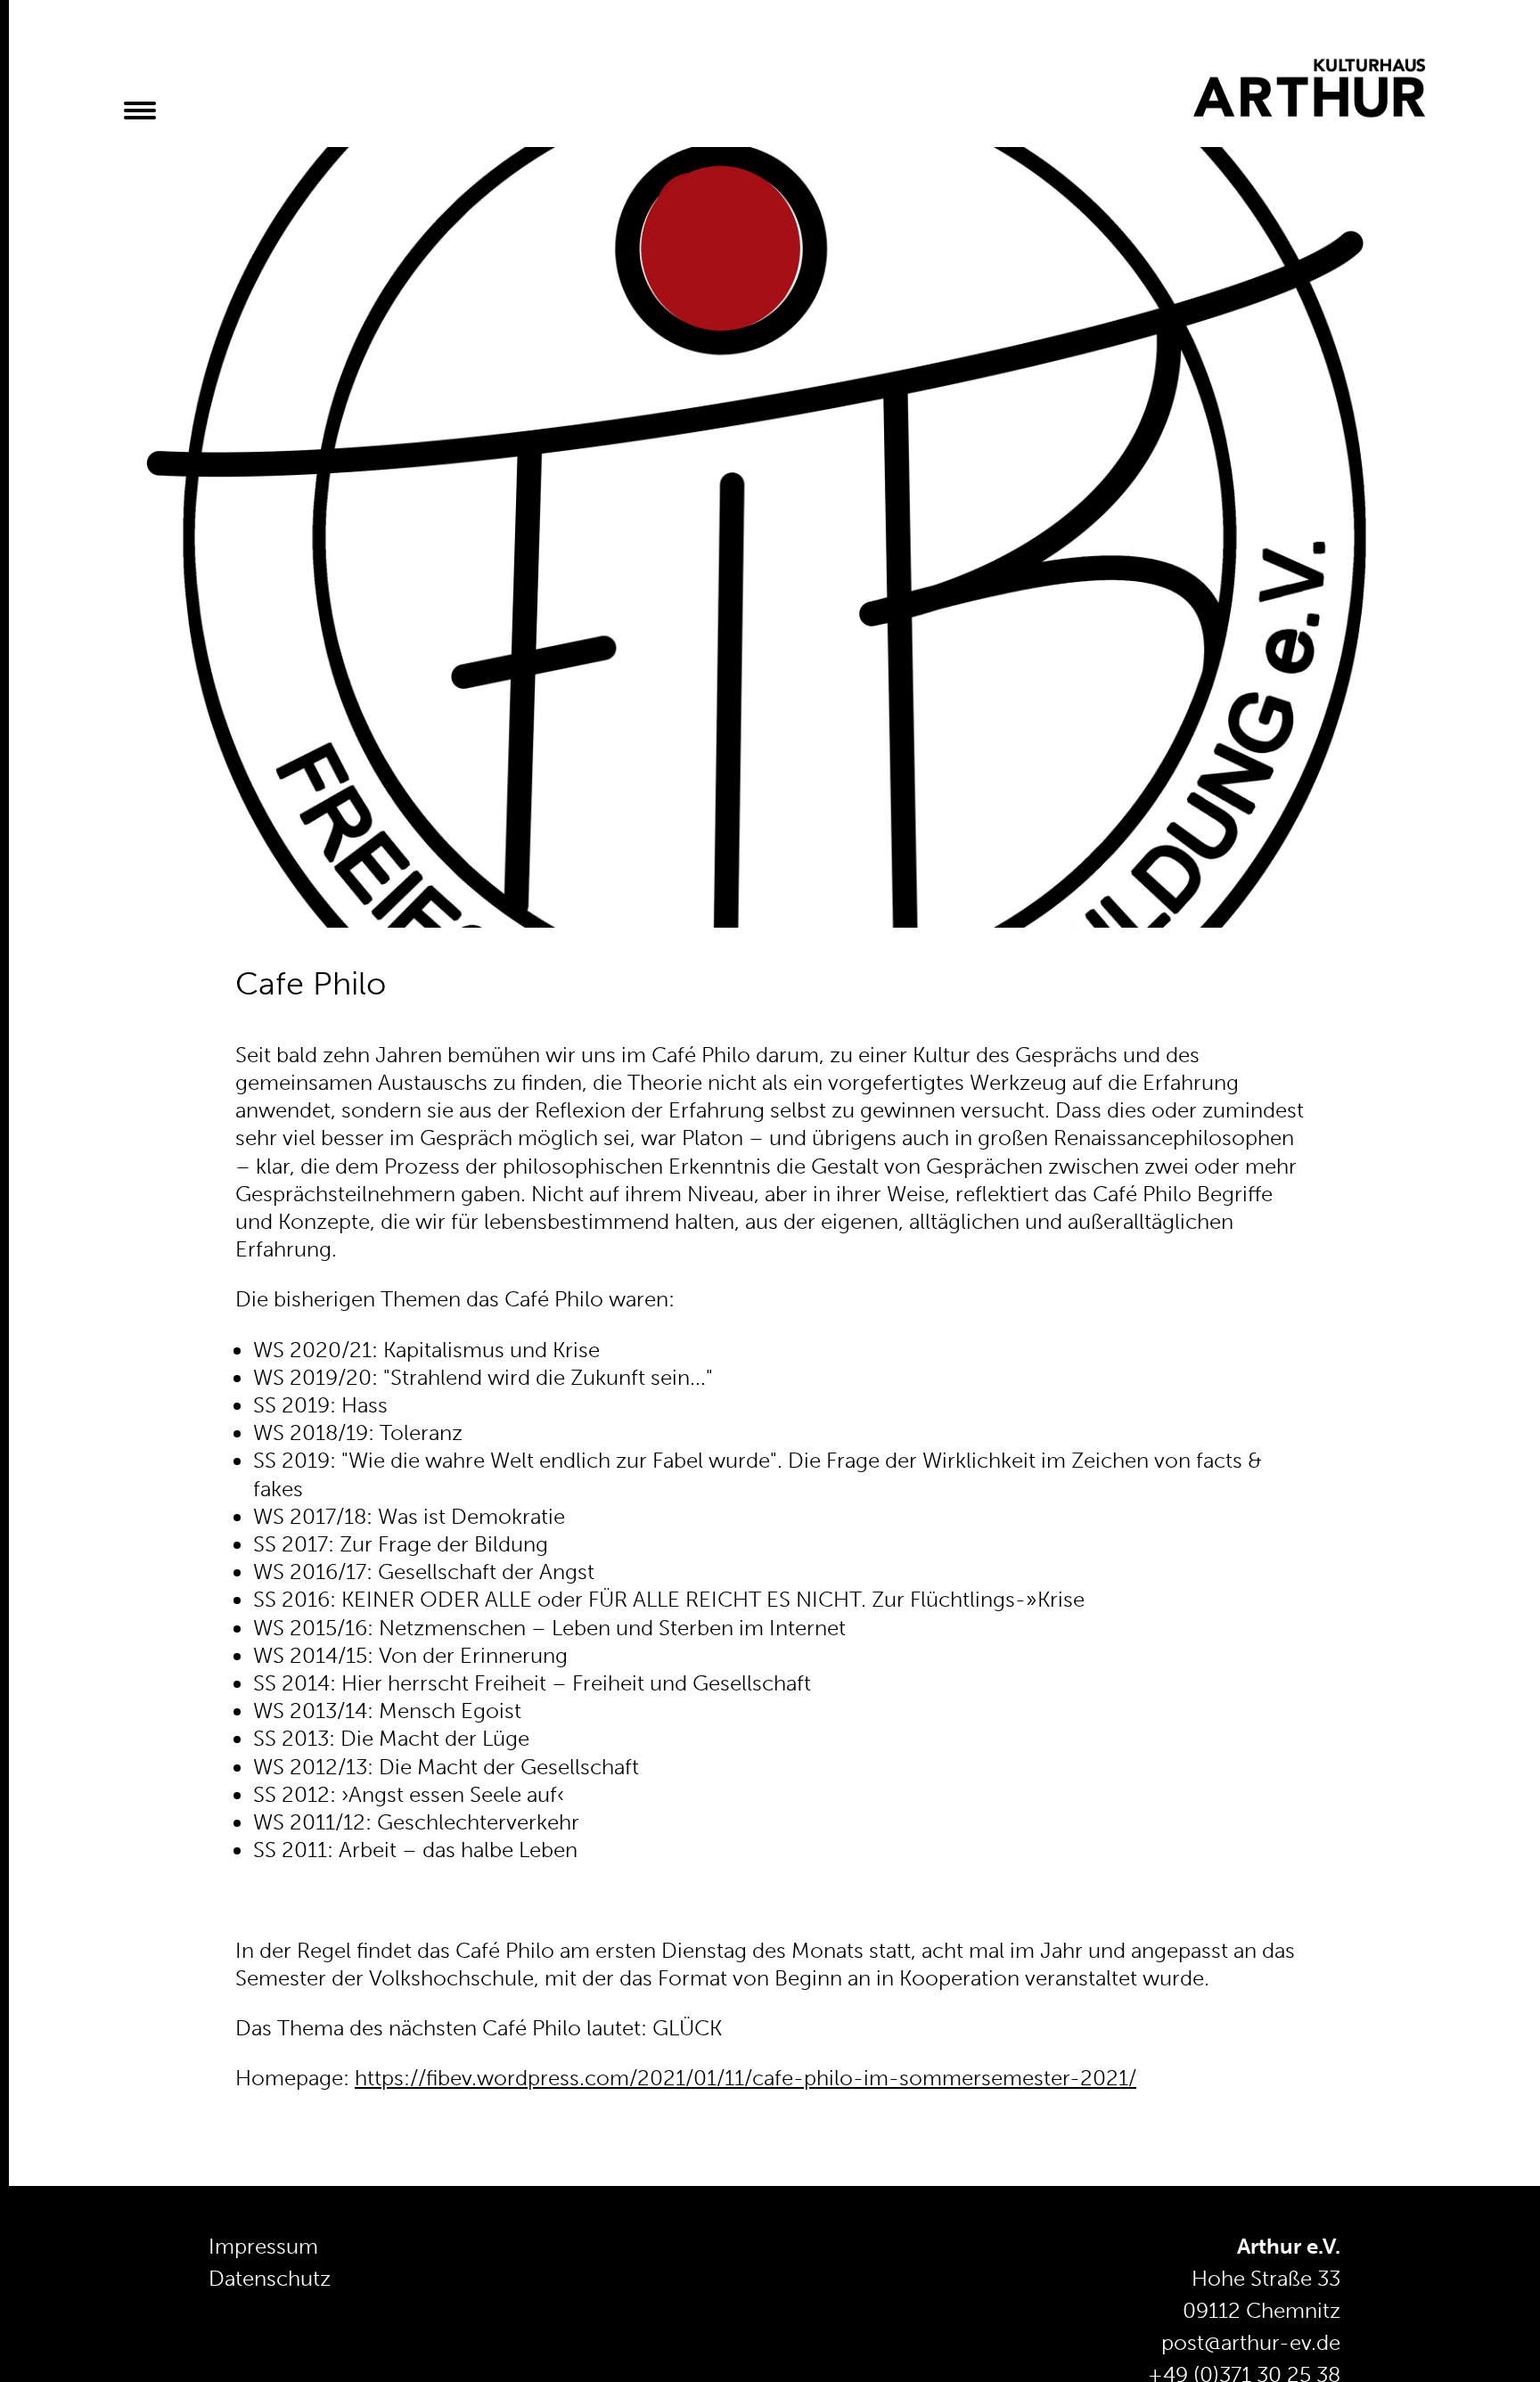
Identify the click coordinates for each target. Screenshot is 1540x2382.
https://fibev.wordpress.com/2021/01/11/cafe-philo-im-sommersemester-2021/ (745, 2078)
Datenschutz (270, 2278)
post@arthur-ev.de (1251, 2342)
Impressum (263, 2246)
